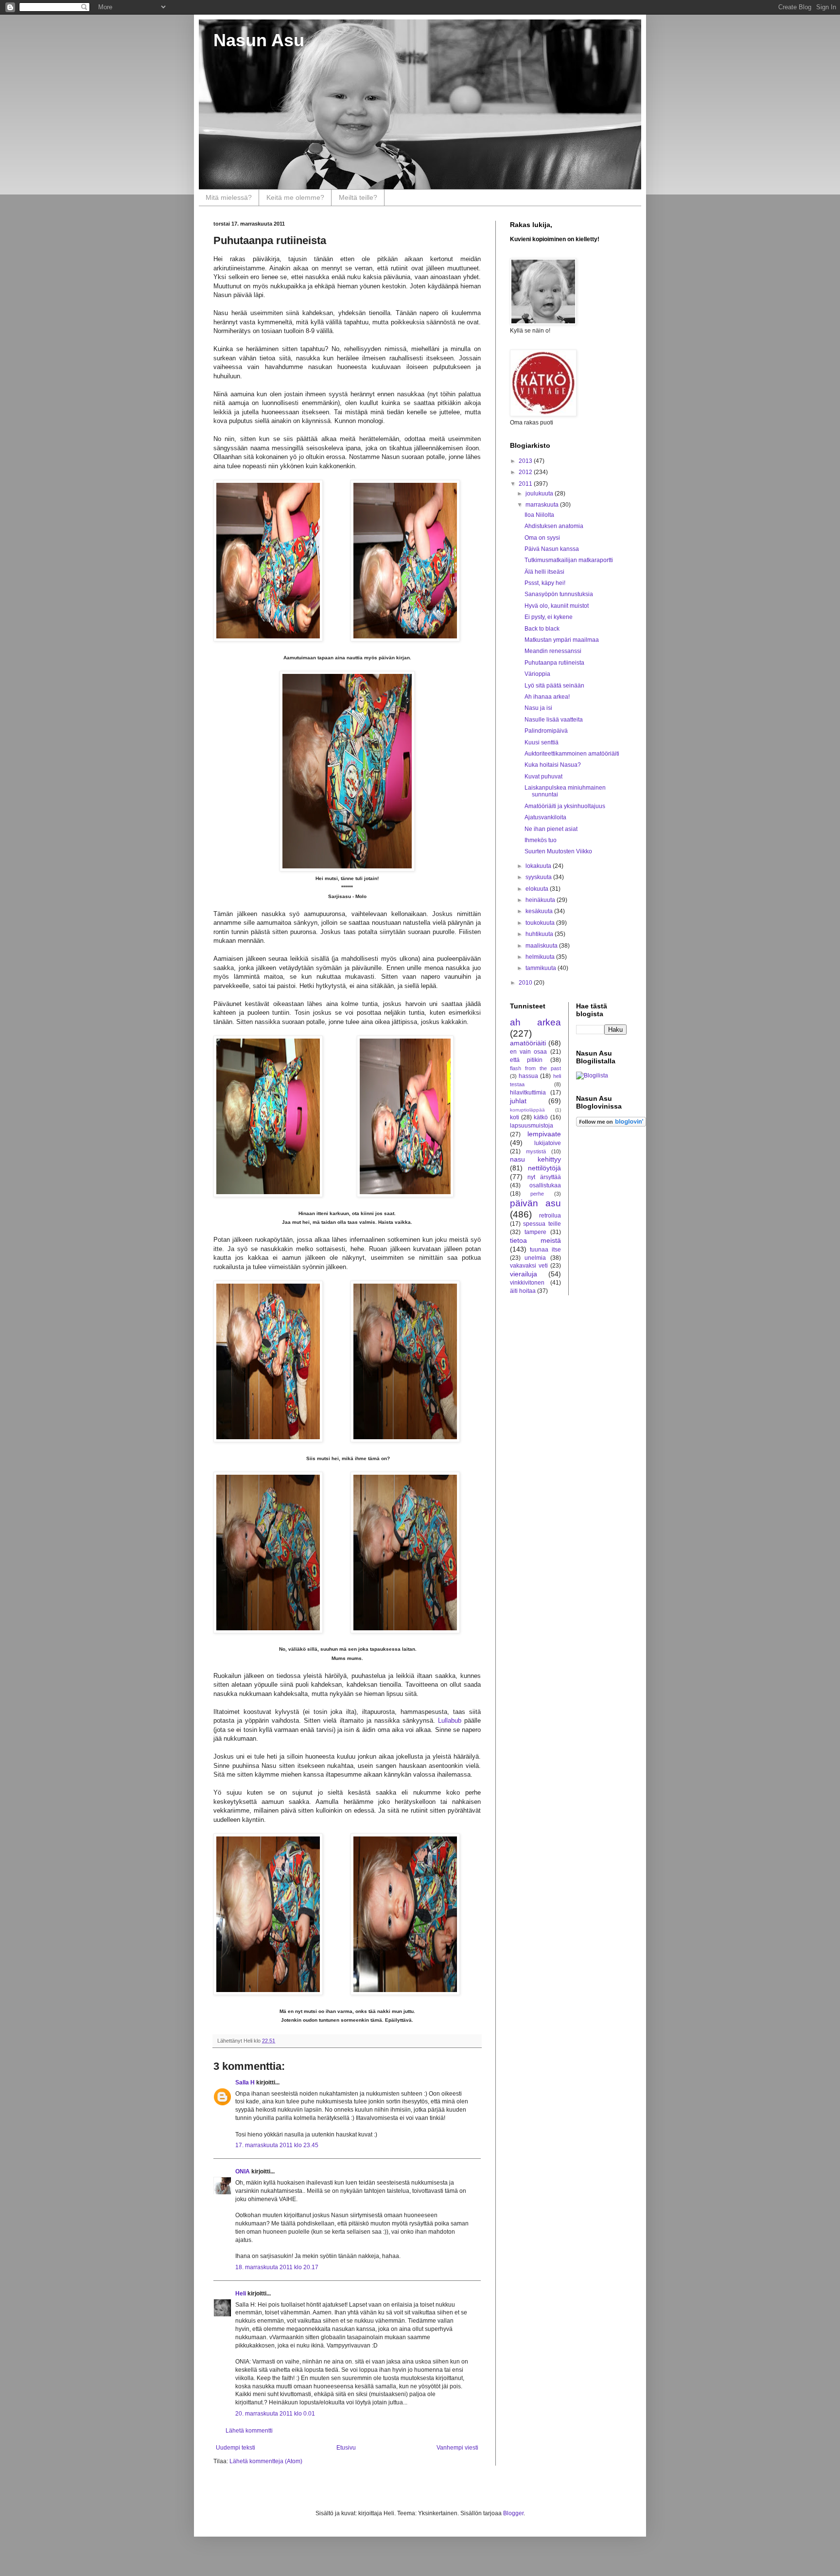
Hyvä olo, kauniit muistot (557, 606)
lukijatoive (548, 1143)
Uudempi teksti (236, 2448)
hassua (528, 1076)
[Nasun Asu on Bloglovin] (611, 1125)
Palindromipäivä (546, 731)
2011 (526, 484)
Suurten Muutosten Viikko (558, 851)
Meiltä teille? (358, 197)
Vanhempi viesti (457, 2448)
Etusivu (346, 2448)
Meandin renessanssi (553, 651)
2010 (526, 983)
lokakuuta (539, 866)
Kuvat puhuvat (543, 776)
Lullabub (451, 1720)
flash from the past (535, 1068)
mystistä (536, 1151)
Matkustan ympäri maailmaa (562, 640)
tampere (535, 1232)
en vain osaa (528, 1052)
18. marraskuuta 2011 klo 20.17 (277, 2267)
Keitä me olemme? (295, 197)
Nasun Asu (259, 40)
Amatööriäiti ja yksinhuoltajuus (565, 806)
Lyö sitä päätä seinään (554, 686)
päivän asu (535, 1203)
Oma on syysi (542, 538)
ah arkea (535, 1022)
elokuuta (538, 889)
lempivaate (544, 1134)
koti (515, 1117)
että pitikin (526, 1060)
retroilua (550, 1216)
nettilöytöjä (544, 1168)
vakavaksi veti (529, 1266)
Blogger (513, 2513)
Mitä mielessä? (229, 197)
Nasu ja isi (538, 708)
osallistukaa (545, 1185)
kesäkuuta (540, 911)
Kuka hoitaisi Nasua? (553, 765)
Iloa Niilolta (539, 515)
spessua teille (542, 1224)
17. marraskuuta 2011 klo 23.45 (277, 2145)
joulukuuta (540, 494)
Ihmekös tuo (541, 840)
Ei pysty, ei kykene (549, 617)
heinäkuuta (541, 900)
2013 (526, 461)
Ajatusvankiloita (545, 817)
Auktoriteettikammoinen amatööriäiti (572, 754)
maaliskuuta (542, 946)
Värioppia (537, 674)
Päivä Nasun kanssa (552, 549)
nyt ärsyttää (544, 1177)
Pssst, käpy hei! (545, 583)
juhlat (518, 1101)
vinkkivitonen (527, 1283)
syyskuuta (539, 877)
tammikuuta (542, 968)
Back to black (542, 629)
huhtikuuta (540, 934)
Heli (241, 2294)
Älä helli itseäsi (544, 572)
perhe (537, 1194)
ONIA (243, 2171)
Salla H (245, 2082)
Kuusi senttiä (542, 742)
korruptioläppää (527, 1110)
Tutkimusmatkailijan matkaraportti (569, 560)
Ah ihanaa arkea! (547, 697)
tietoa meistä (535, 1240)
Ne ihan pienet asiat (551, 829)
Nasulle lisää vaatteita (554, 720)
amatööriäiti (528, 1043)
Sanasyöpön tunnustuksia (559, 594)
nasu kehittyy (535, 1159)
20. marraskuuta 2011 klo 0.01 (275, 2414)
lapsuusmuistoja (532, 1126)
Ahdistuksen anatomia (554, 526)
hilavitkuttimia (528, 1093)
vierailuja (524, 1274)
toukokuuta (541, 923)
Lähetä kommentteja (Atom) (266, 2461)
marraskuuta (543, 505)
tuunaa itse (545, 1250)
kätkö (541, 1117)
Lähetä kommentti (249, 2431)
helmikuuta (541, 957)
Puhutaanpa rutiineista (554, 663)
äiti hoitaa (523, 1291)
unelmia (535, 1258)
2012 (526, 472)
